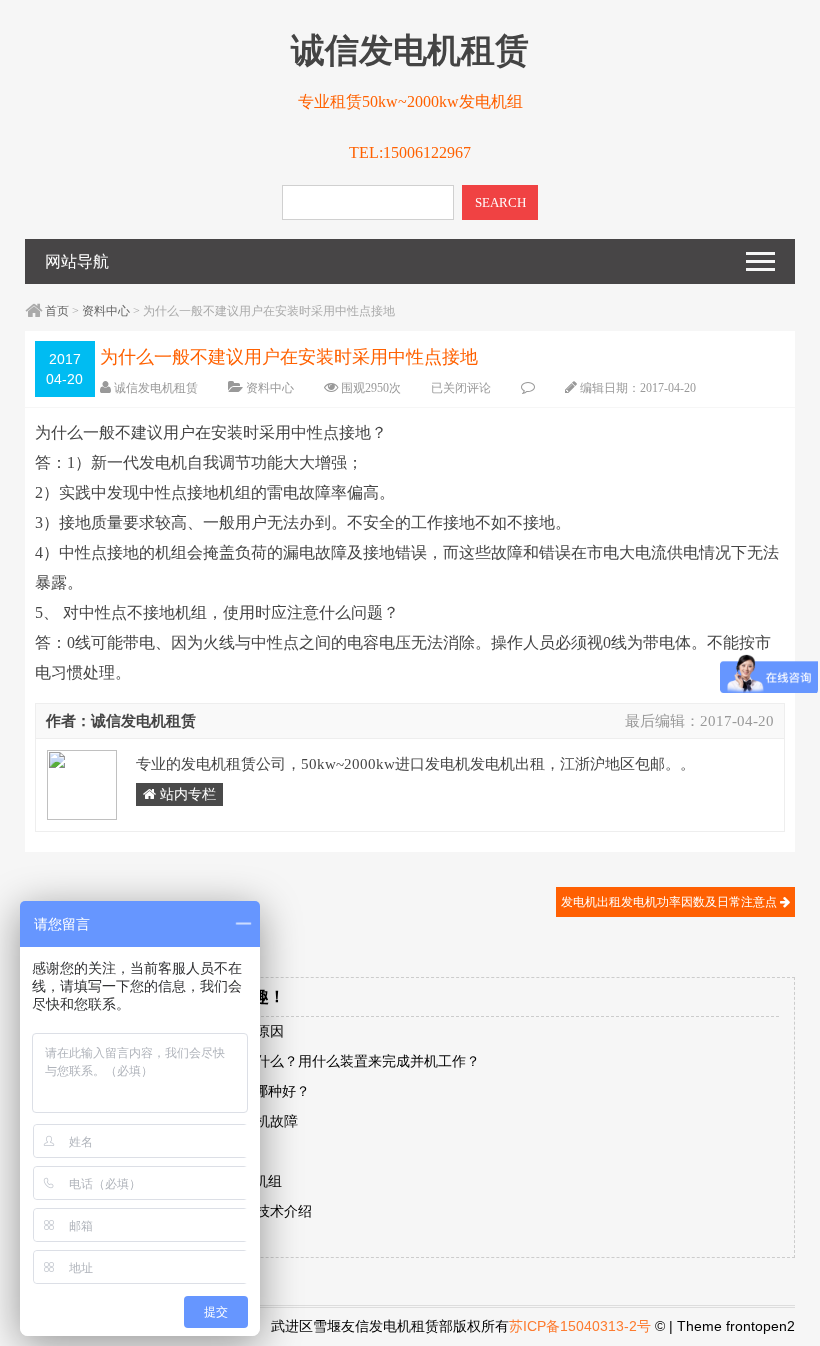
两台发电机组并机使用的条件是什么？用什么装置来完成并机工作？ (270, 1061)
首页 (57, 311)
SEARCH (500, 202)
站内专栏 (186, 794)
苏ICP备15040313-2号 (580, 1326)
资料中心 (106, 311)
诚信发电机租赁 (156, 388)
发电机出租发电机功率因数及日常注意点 (670, 902)
